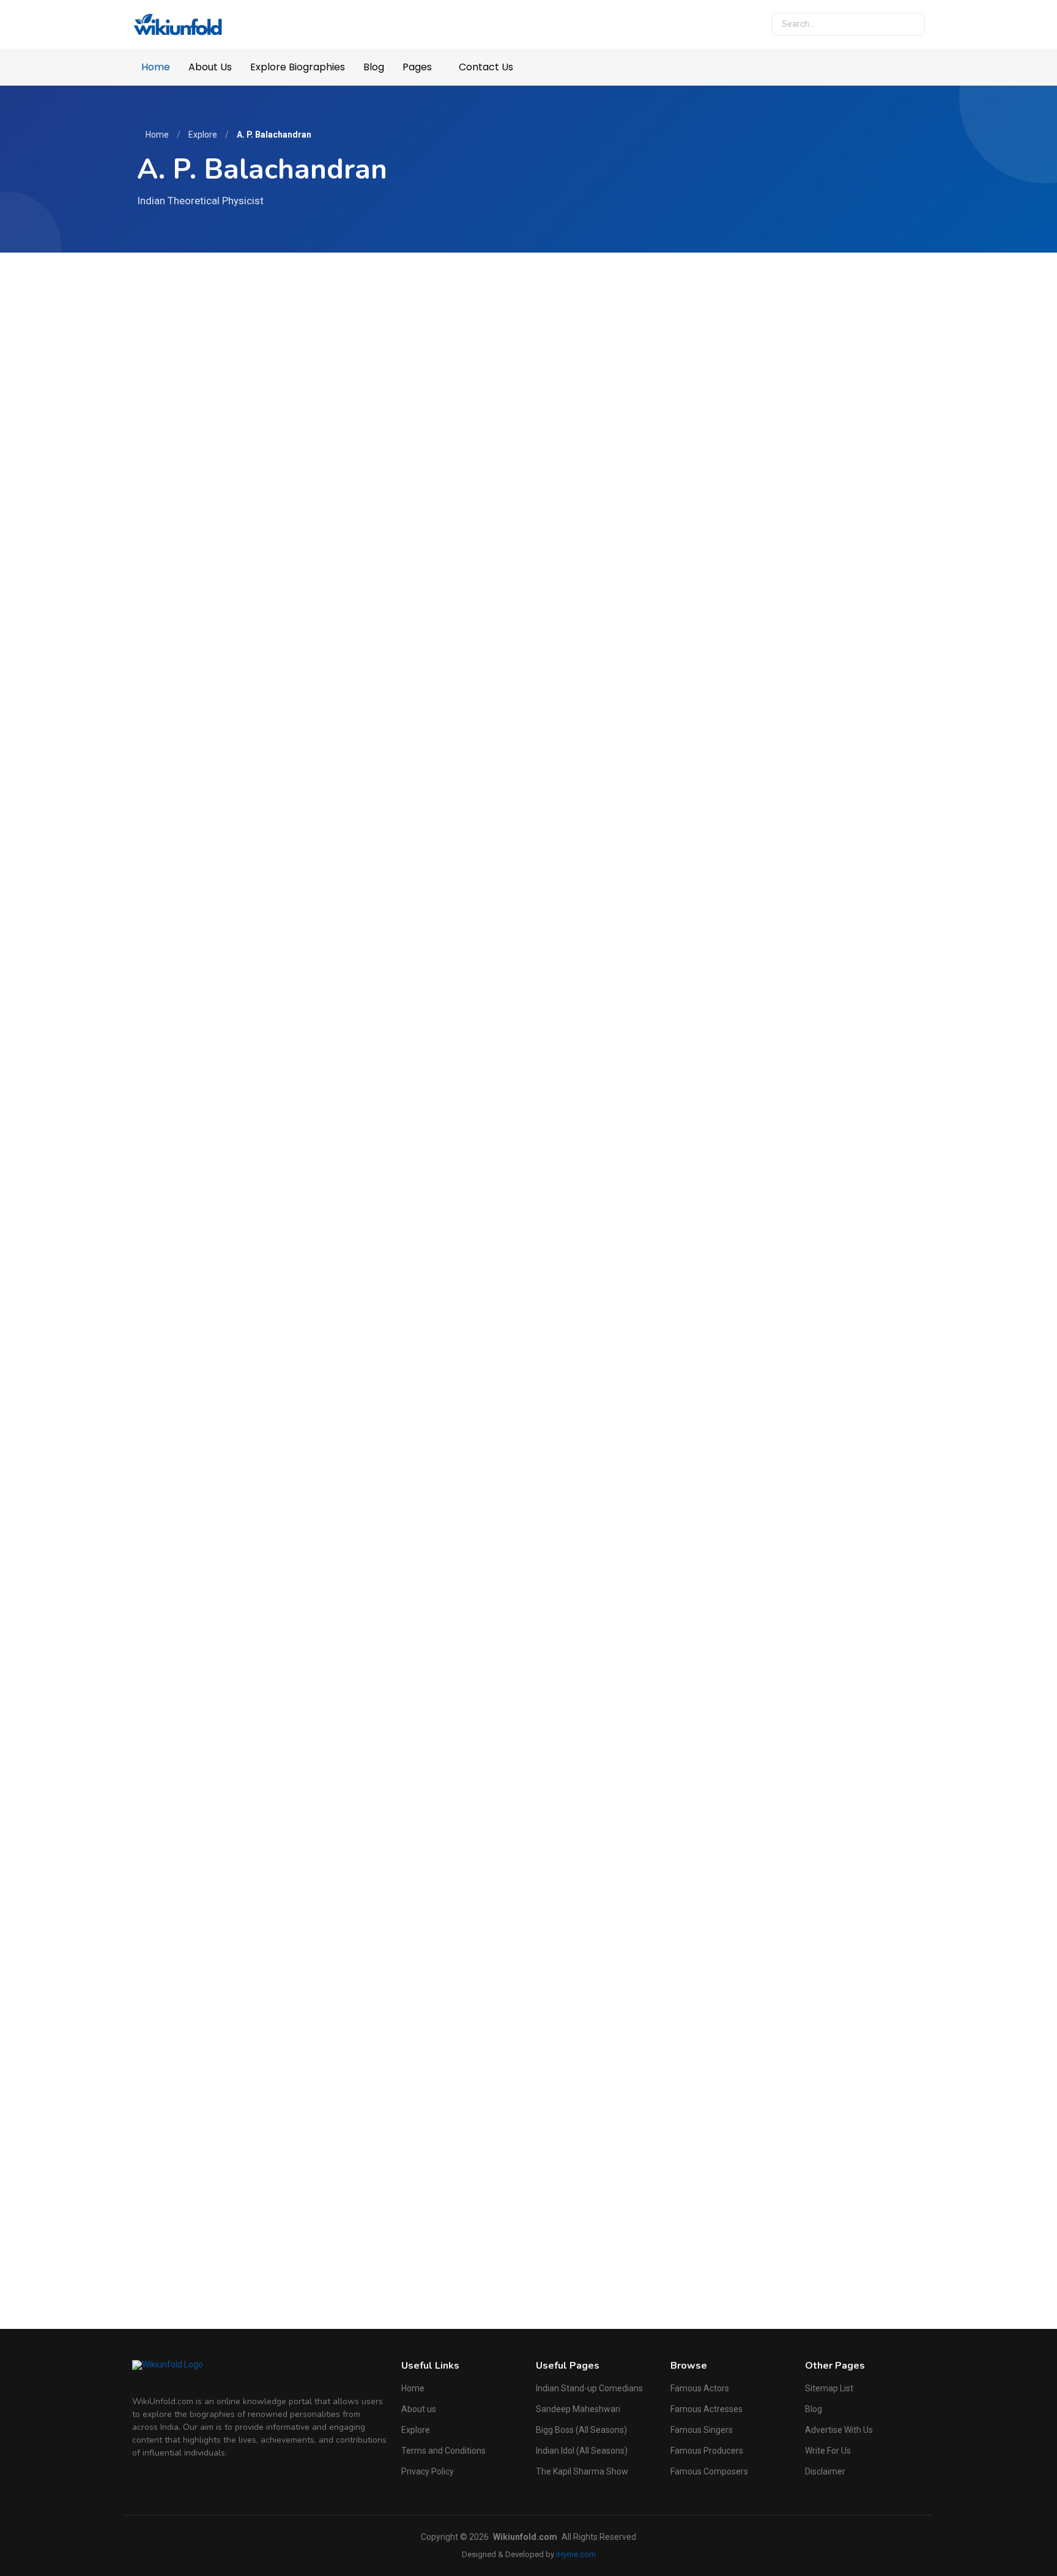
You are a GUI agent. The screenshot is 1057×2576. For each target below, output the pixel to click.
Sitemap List (829, 2388)
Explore (203, 135)
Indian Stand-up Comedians (589, 2388)
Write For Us (828, 2451)
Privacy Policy (428, 2471)
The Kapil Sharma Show (582, 2471)
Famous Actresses (707, 2409)
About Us (210, 67)
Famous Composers (709, 2471)
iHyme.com (576, 2554)
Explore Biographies (298, 67)
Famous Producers (707, 2451)
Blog (374, 67)
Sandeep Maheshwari (578, 2409)
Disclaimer (825, 2471)
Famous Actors (700, 2388)
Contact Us (486, 67)
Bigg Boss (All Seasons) (581, 2430)
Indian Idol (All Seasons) (582, 2451)
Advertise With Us (839, 2430)
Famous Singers (702, 2430)
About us (419, 2409)
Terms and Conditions (443, 2451)
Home (156, 67)
